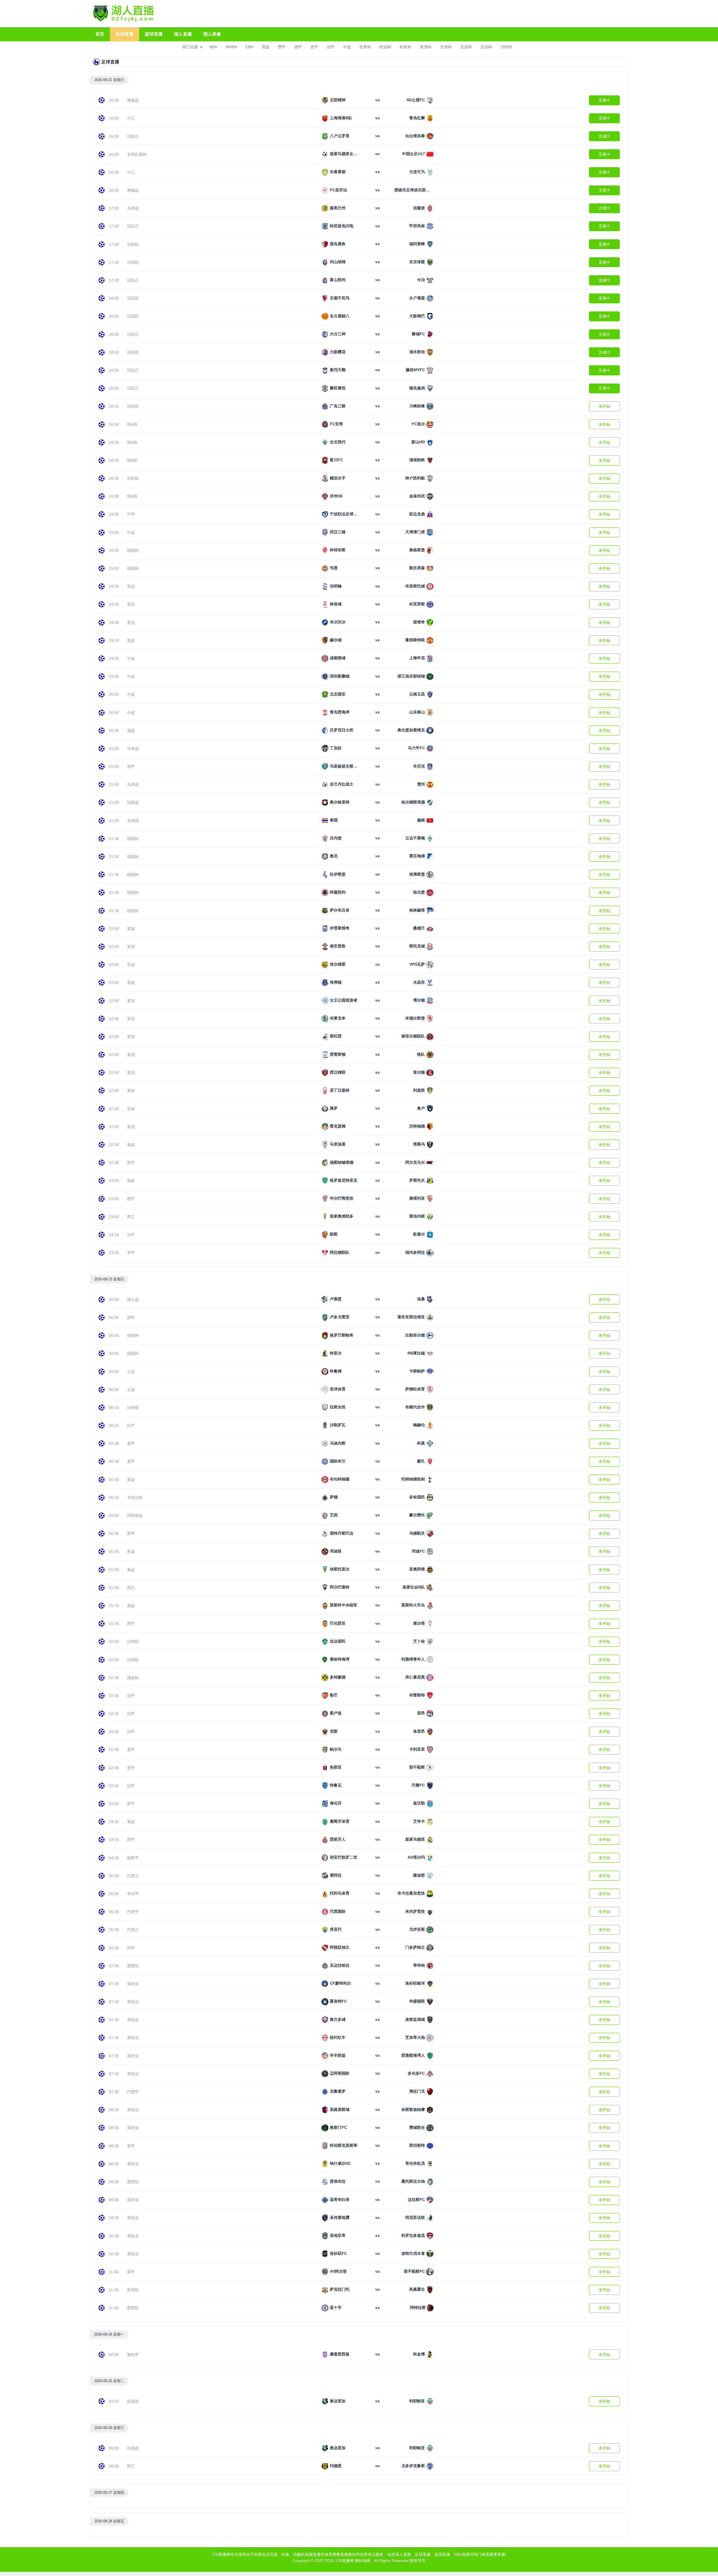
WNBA (231, 47)
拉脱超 (133, 2401)
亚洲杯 (446, 47)
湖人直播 (183, 34)
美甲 (131, 2146)
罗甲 (131, 1253)
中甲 (131, 514)
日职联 (133, 244)
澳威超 (133, 100)
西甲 (282, 47)
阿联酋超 (135, 1516)
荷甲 (131, 1163)
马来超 (133, 208)
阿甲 (131, 1948)
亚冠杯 (466, 47)
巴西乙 (133, 1876)
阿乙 (131, 2466)
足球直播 (125, 34)
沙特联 (507, 47)
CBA (249, 47)
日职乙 (133, 136)
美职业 (133, 1984)
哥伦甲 (133, 1894)
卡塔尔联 (135, 1498)
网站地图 (363, 2561)
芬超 (131, 965)
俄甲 (131, 766)
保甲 (131, 1317)
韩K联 (132, 424)
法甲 (331, 47)
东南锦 (133, 821)
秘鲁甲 (133, 1858)
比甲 (131, 1425)
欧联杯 (406, 47)
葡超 (131, 1145)
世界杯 (365, 47)
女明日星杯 (137, 154)
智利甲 (133, 2355)
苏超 (131, 1551)
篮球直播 (154, 34)
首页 (100, 34)
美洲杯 (426, 47)
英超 (266, 47)
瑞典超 (133, 802)
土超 (131, 1372)
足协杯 (486, 47)
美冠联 (133, 2290)
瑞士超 (133, 1300)
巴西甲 (133, 1912)
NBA (213, 47)
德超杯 (133, 1678)
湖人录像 (212, 34)
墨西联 (133, 1966)
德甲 (298, 47)
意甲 (314, 47)
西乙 (131, 1217)
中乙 (131, 118)
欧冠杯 (385, 47)
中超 (347, 47)
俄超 (131, 731)
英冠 (131, 586)
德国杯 (133, 550)
